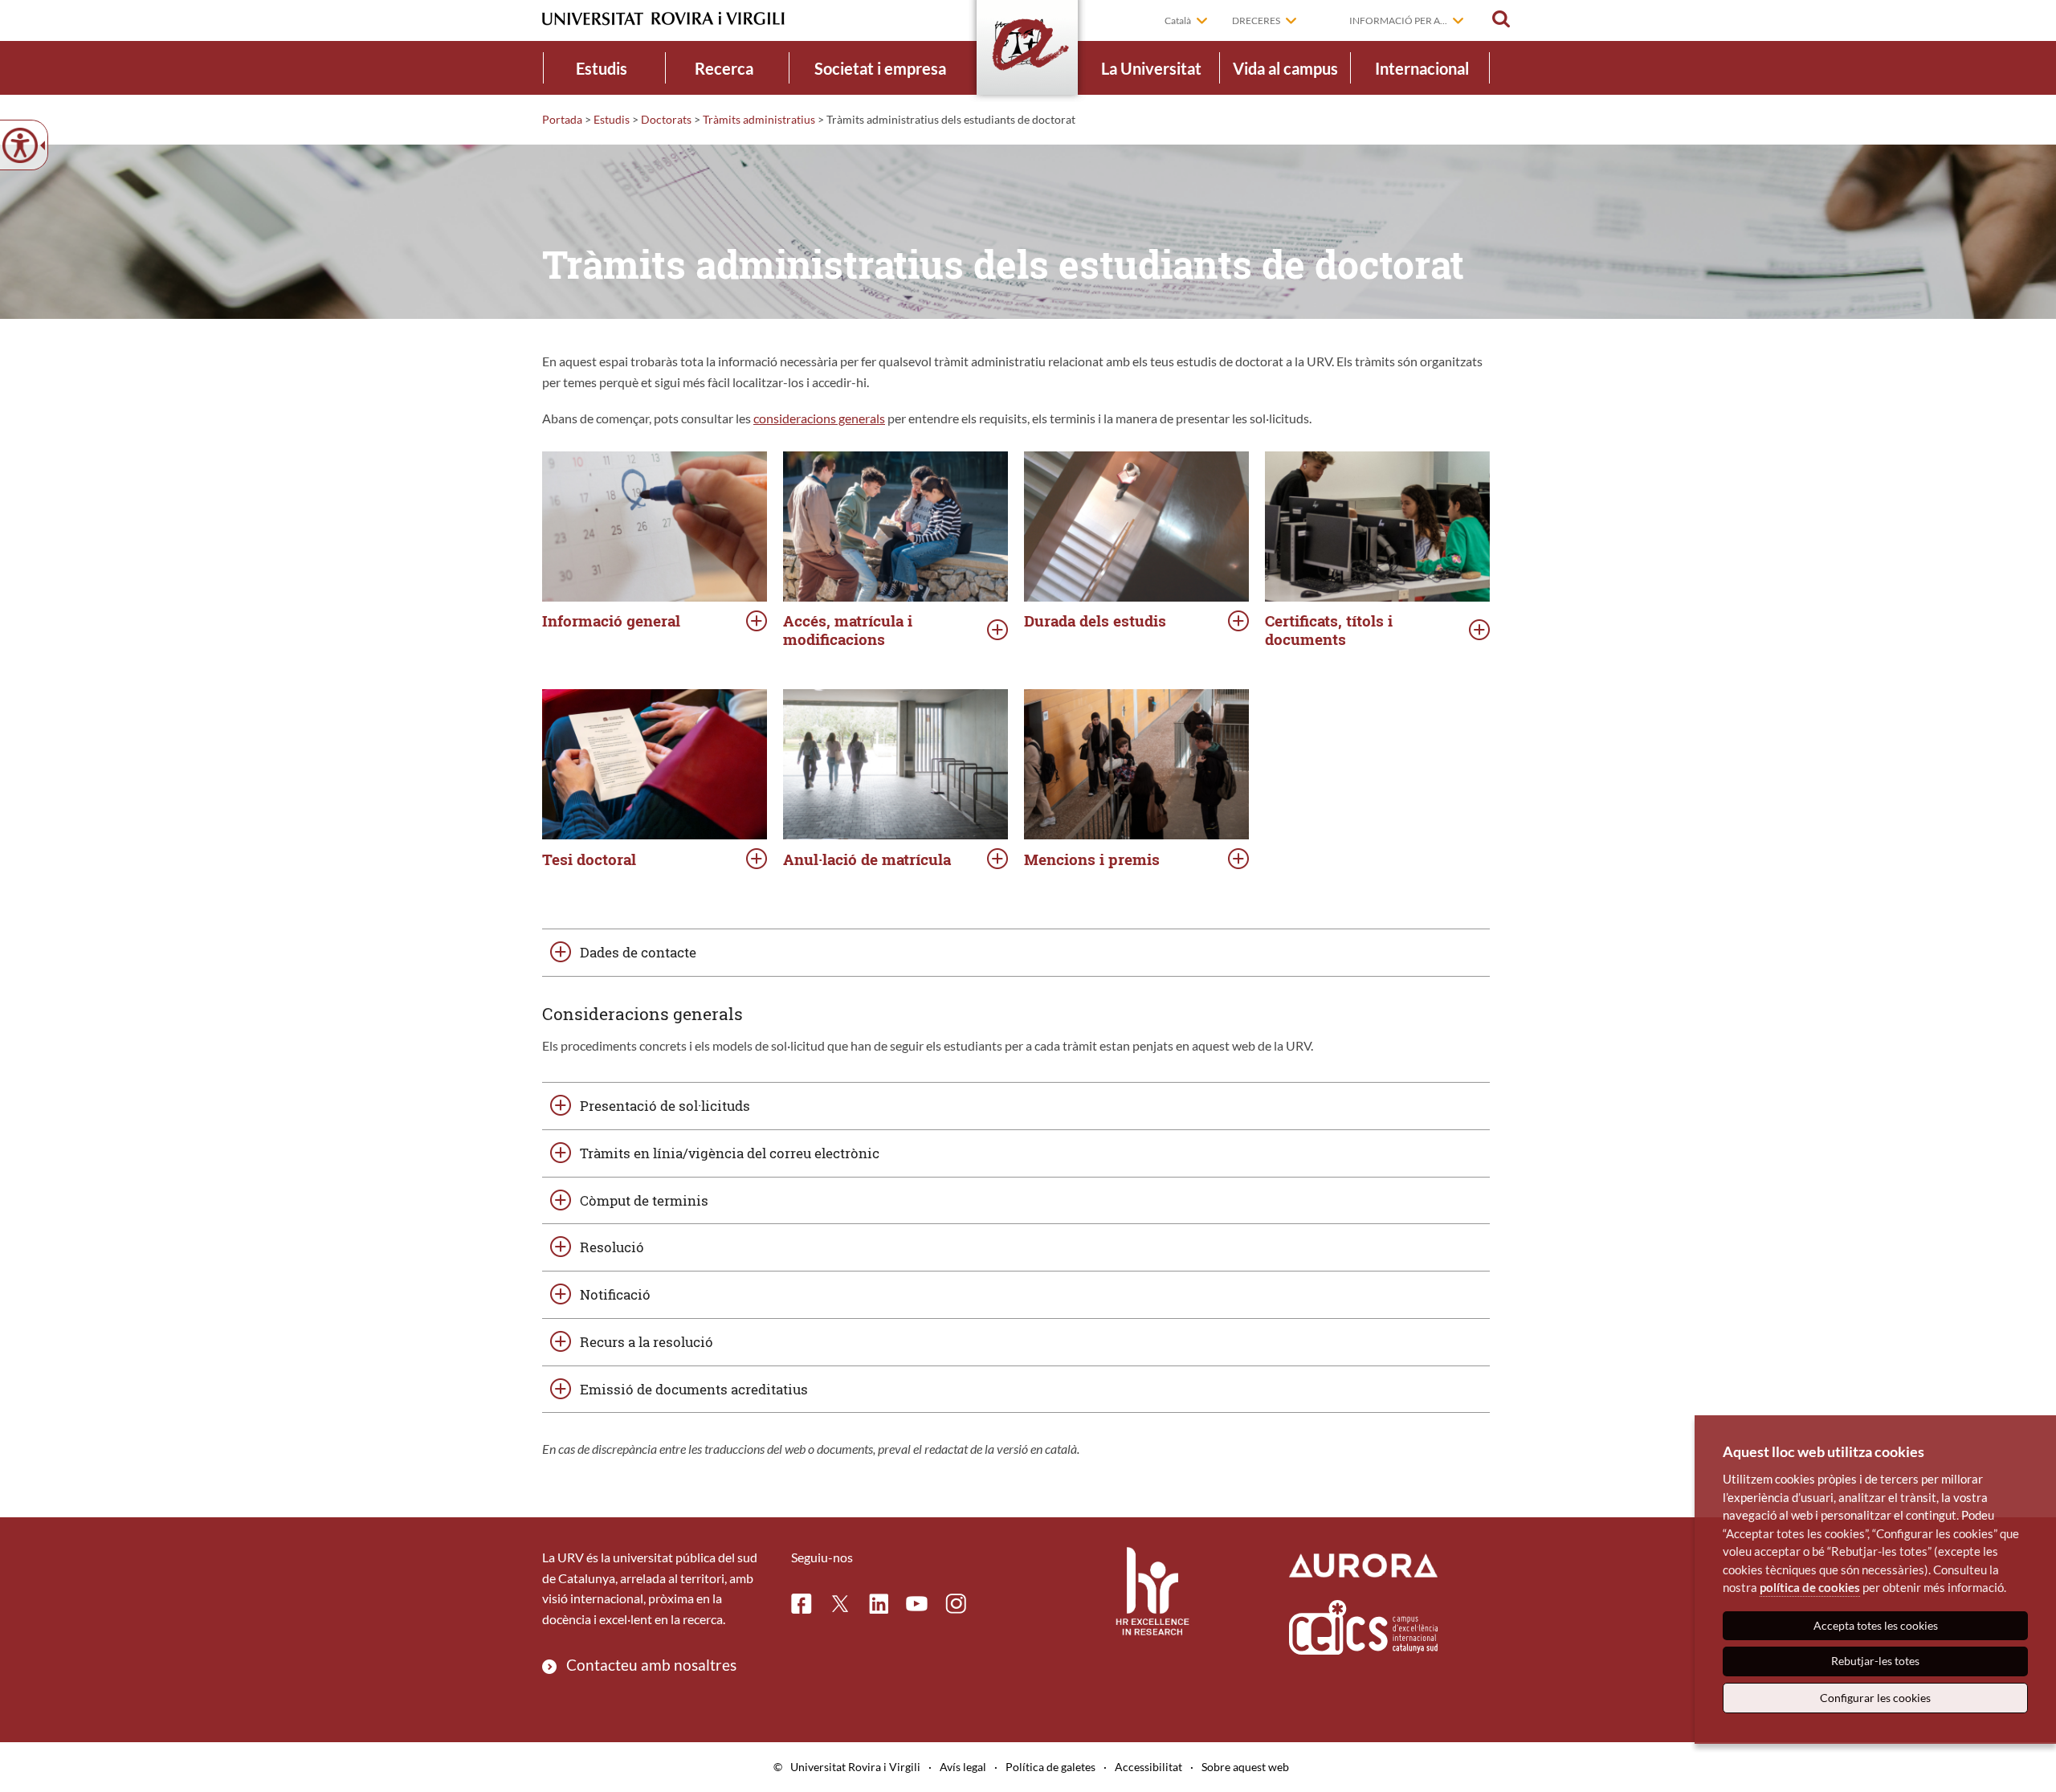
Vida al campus (1285, 68)
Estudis (602, 68)
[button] (1501, 19)
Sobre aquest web (1245, 1767)
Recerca (724, 68)
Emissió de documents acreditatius (694, 1389)
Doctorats (666, 119)
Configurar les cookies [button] (1875, 1698)
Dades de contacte (638, 952)
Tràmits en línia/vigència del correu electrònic (730, 1153)
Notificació (615, 1294)
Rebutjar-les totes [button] (1875, 1661)
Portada (562, 119)
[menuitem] (602, 68)
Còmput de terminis (644, 1200)
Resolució (612, 1247)
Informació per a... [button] (1398, 20)
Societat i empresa (880, 68)
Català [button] (1178, 20)
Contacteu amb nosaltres (651, 1665)
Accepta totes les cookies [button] (1876, 1625)
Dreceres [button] (1256, 20)
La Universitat (1151, 68)
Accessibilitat (1148, 1767)
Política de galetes (1050, 1767)
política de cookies (1810, 1587)
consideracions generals (819, 418)
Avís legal (963, 1767)
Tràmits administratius (759, 119)
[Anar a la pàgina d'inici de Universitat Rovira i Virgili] (663, 19)
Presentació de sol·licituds (665, 1106)
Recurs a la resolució (647, 1342)
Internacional (1422, 68)
